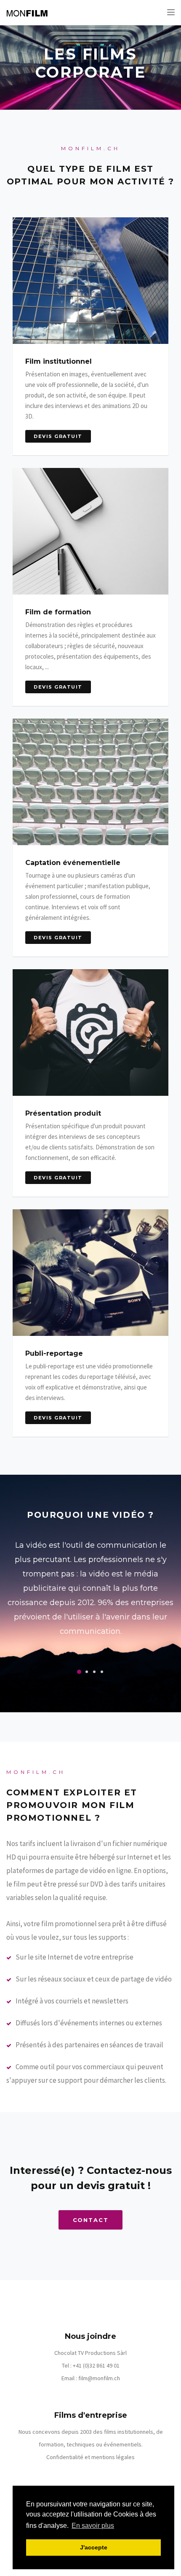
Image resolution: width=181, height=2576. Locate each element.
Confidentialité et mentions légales (90, 2457)
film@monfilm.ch (99, 2378)
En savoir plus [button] (93, 2526)
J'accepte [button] (94, 2547)
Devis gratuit (58, 436)
